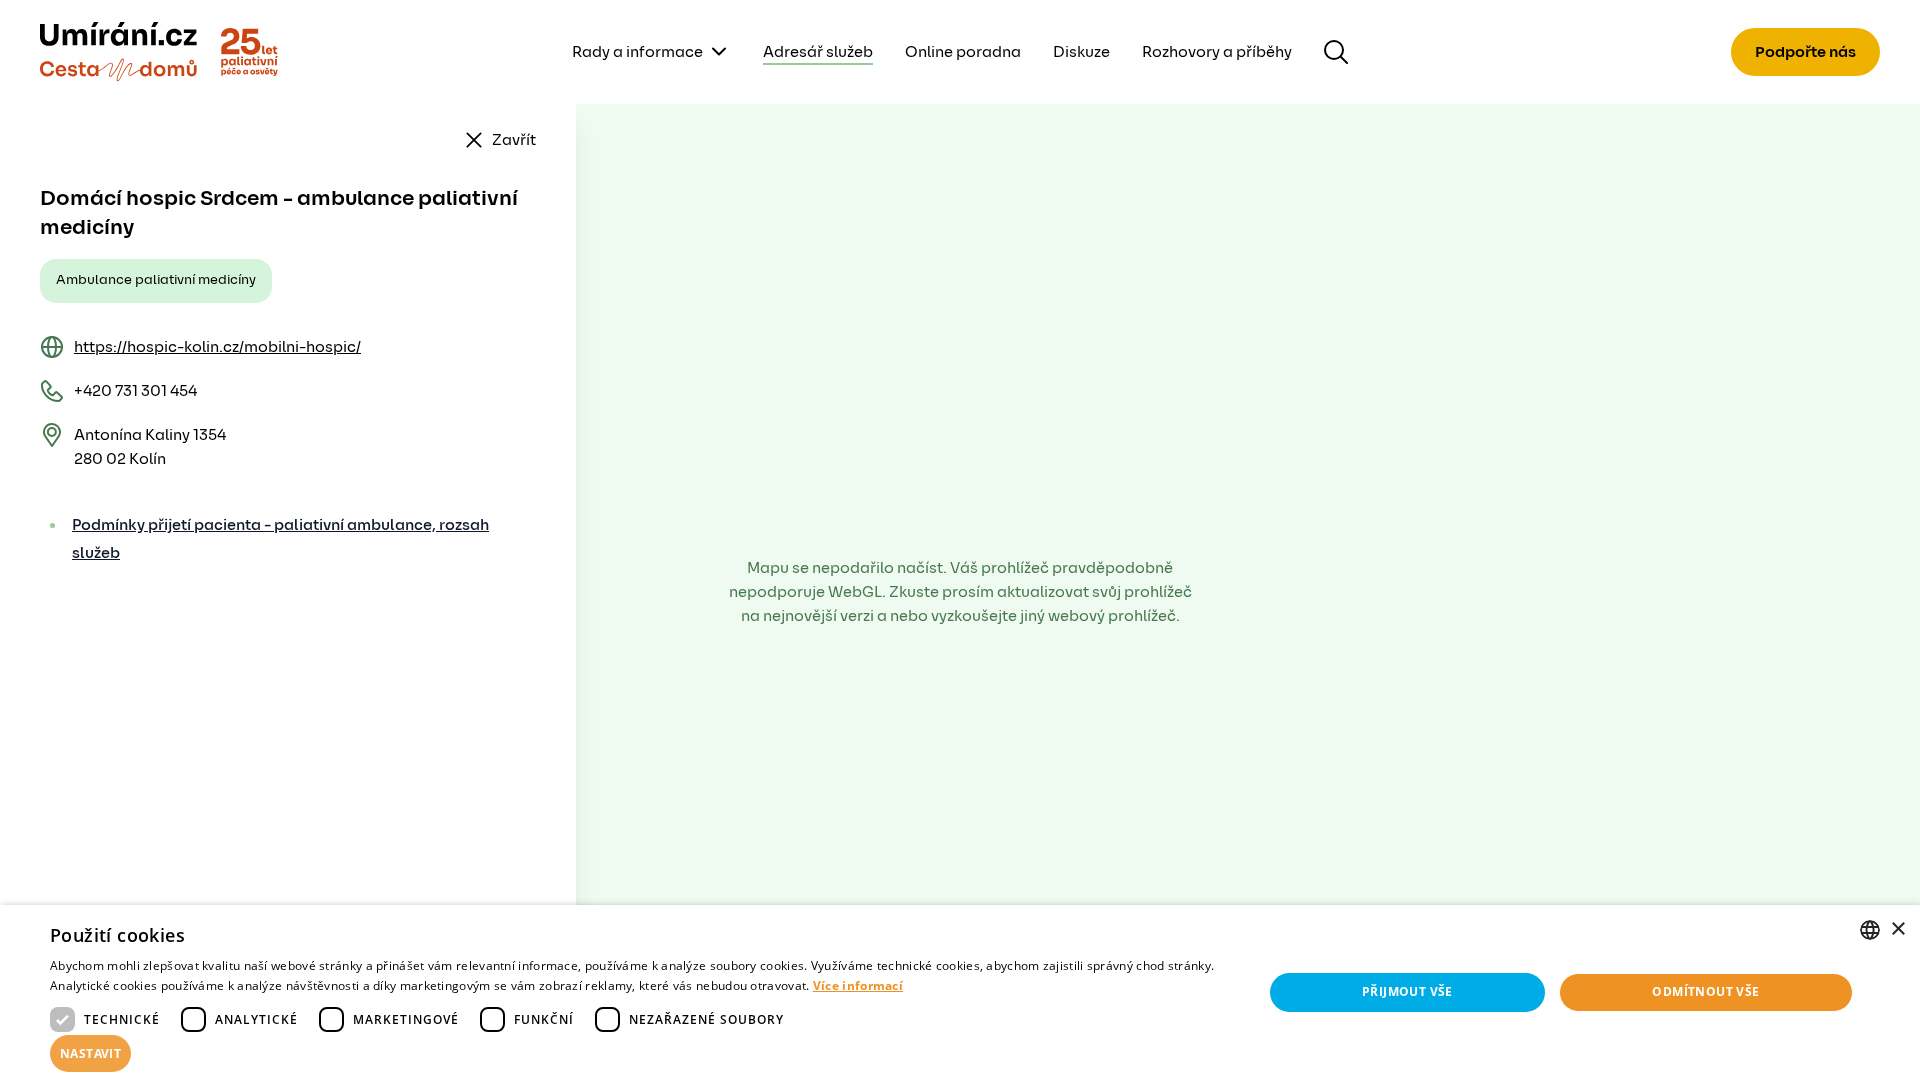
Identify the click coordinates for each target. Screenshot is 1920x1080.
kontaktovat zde (179, 1036)
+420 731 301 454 (135, 391)
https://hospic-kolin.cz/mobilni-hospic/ (217, 347)
